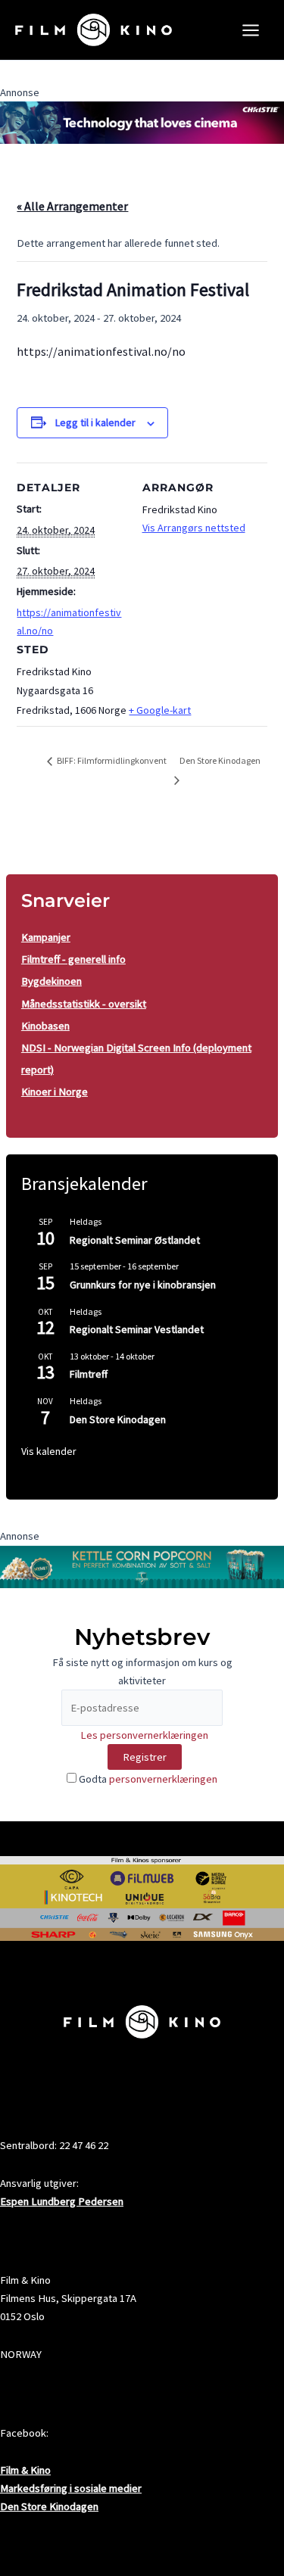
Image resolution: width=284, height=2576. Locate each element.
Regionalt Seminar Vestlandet (137, 1329)
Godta (147, 1779)
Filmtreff (89, 1374)
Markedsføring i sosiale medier (71, 2488)
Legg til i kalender (95, 422)
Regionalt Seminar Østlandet (135, 1240)
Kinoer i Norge (55, 1092)
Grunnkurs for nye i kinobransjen (143, 1285)
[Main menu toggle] (251, 30)
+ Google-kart (160, 710)
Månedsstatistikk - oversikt (84, 1004)
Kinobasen (45, 1026)
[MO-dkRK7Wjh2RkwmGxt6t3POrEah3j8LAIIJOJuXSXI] (142, 122)
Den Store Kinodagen (118, 1419)
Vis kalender (49, 1451)
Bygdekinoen (51, 981)
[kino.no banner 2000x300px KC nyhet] (142, 1565)
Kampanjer (46, 937)
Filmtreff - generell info (73, 959)
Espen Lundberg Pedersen (62, 2201)
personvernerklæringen (163, 1779)
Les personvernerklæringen (144, 1735)
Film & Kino (25, 2470)
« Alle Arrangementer (72, 206)
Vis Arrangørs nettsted (194, 528)
